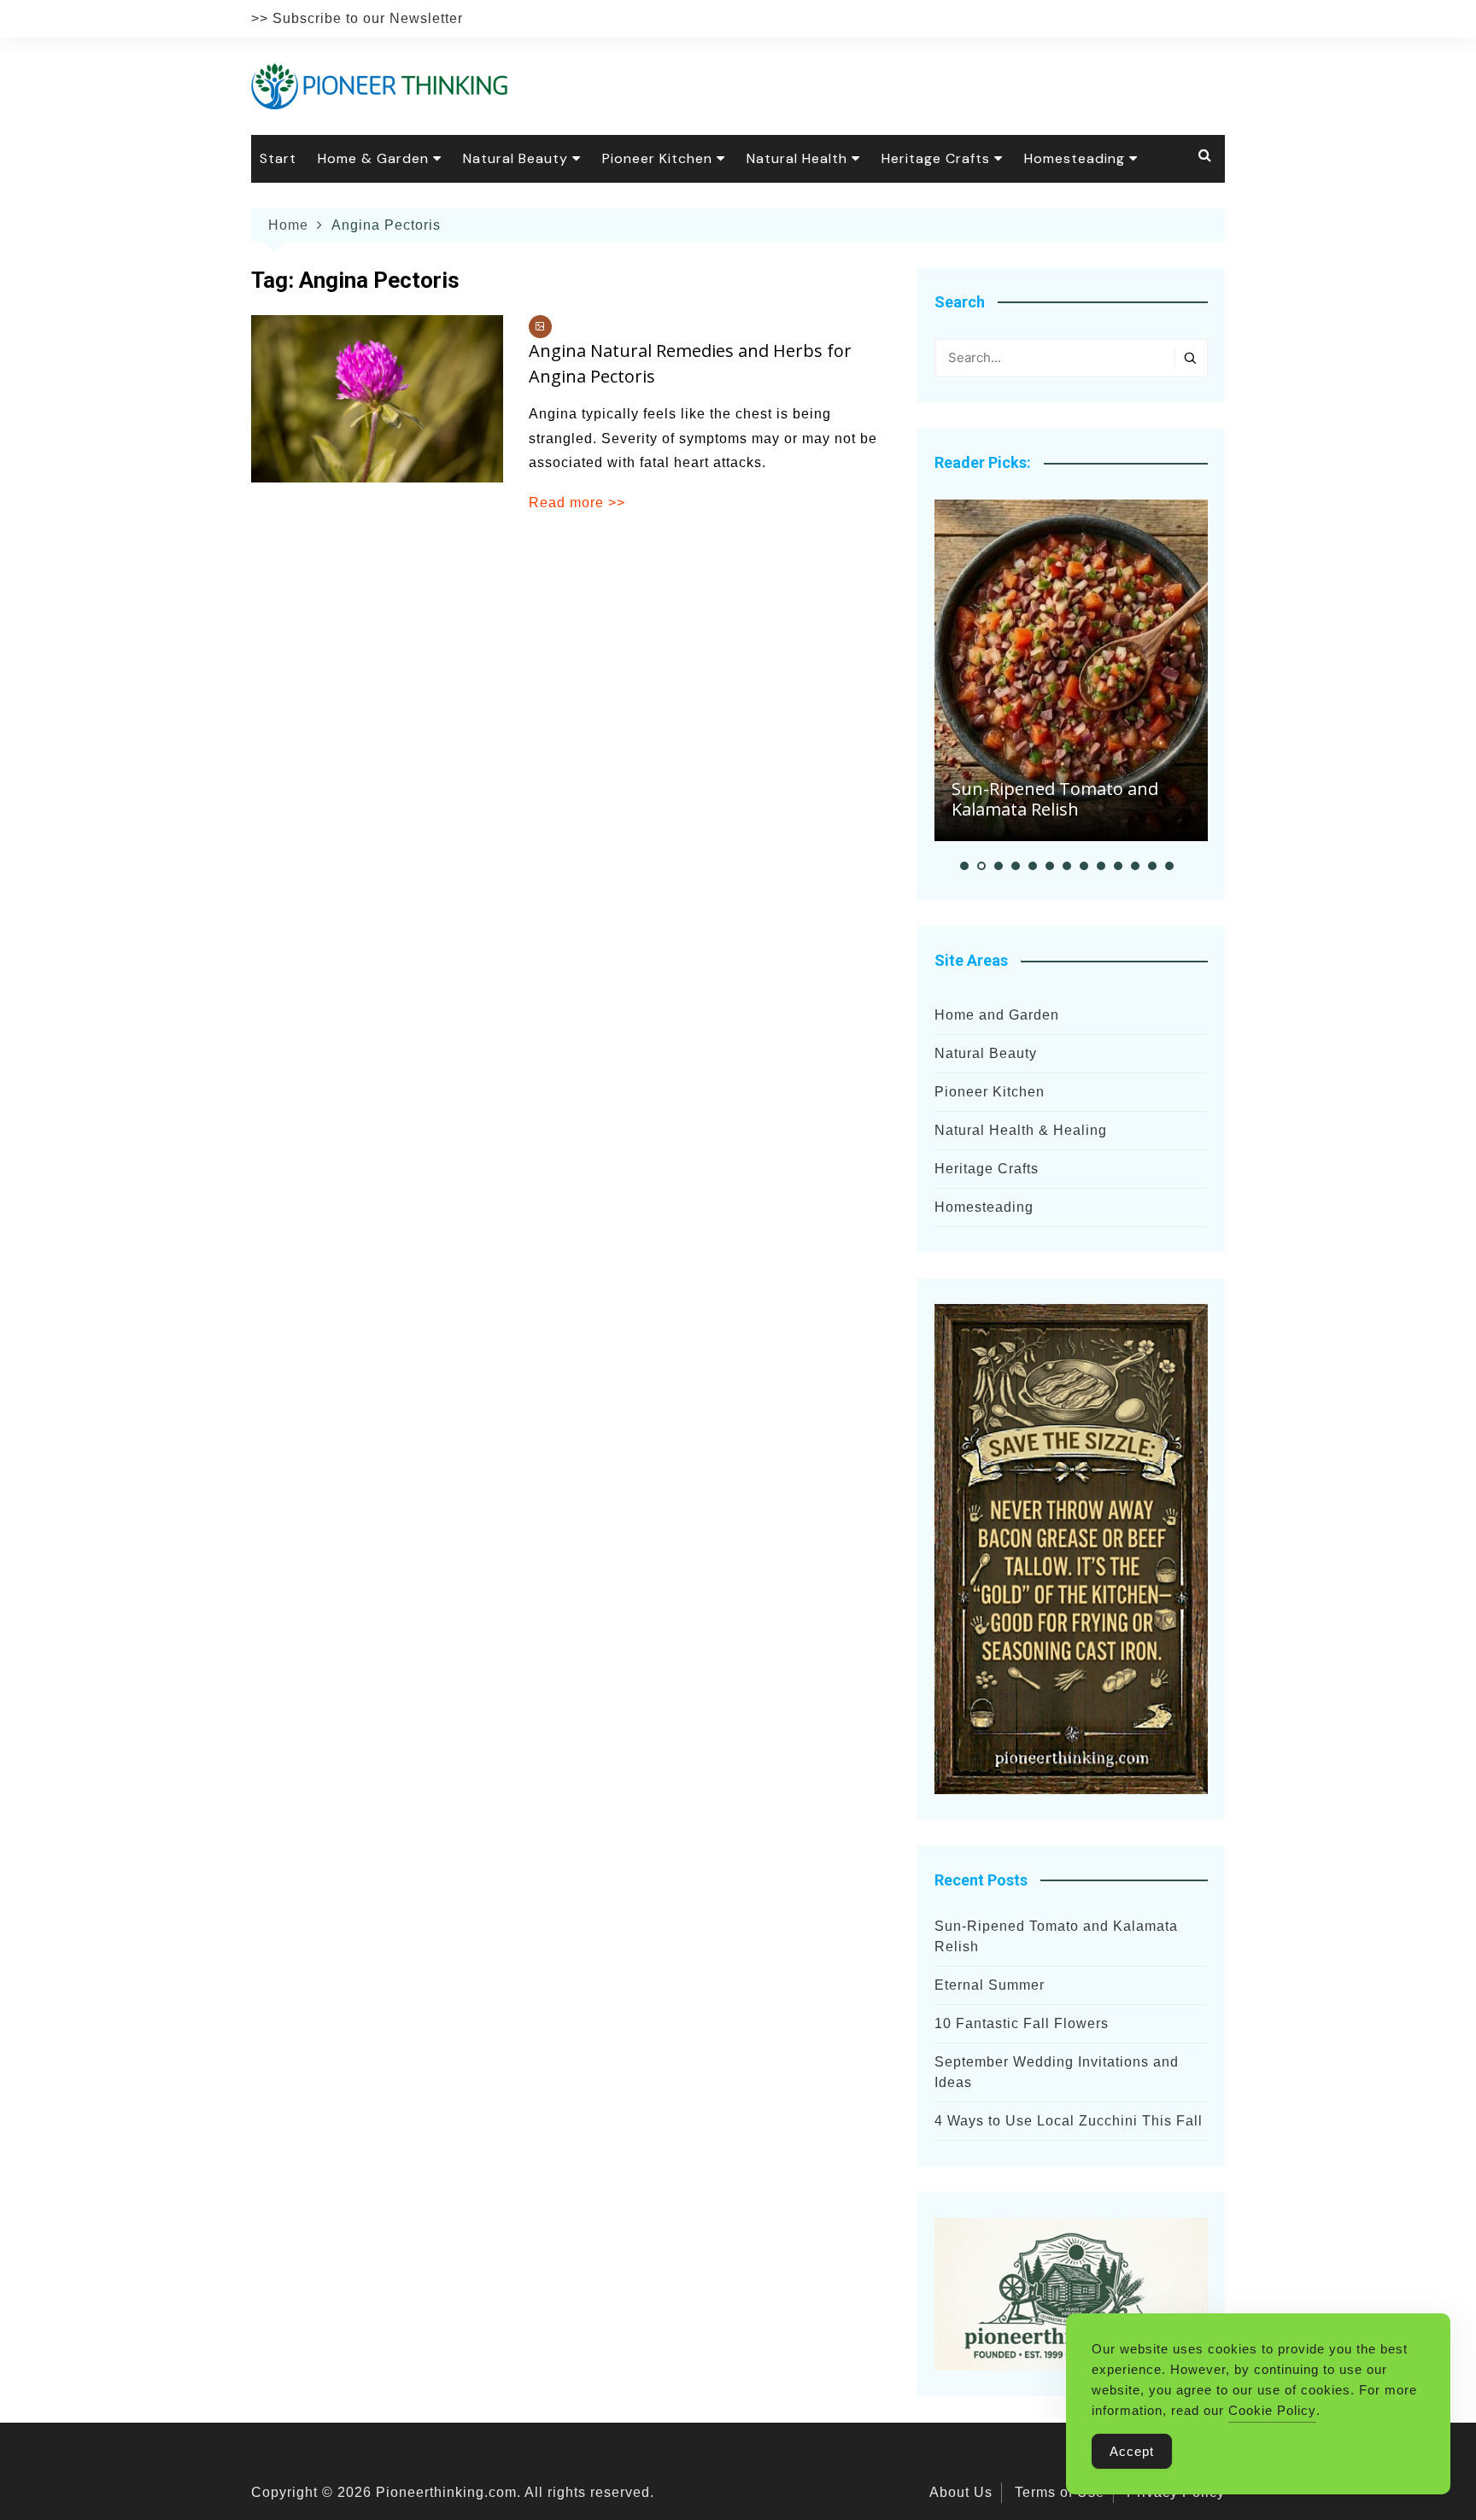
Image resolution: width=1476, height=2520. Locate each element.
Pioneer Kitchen (657, 158)
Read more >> (577, 503)
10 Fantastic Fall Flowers (1022, 2023)
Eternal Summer (990, 1985)
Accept (1132, 2451)
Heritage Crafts (936, 158)
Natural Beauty (515, 158)
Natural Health (797, 158)
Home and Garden (997, 1015)
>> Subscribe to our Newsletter (357, 18)
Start (278, 158)
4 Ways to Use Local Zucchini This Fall (1069, 2121)
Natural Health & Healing (1021, 1130)
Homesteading (1075, 158)
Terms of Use (1060, 2492)
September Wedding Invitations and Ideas (1057, 2072)
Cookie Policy (1272, 2410)
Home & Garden (373, 158)
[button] (964, 866)
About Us (961, 2492)
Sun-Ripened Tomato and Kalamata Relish (1055, 799)
